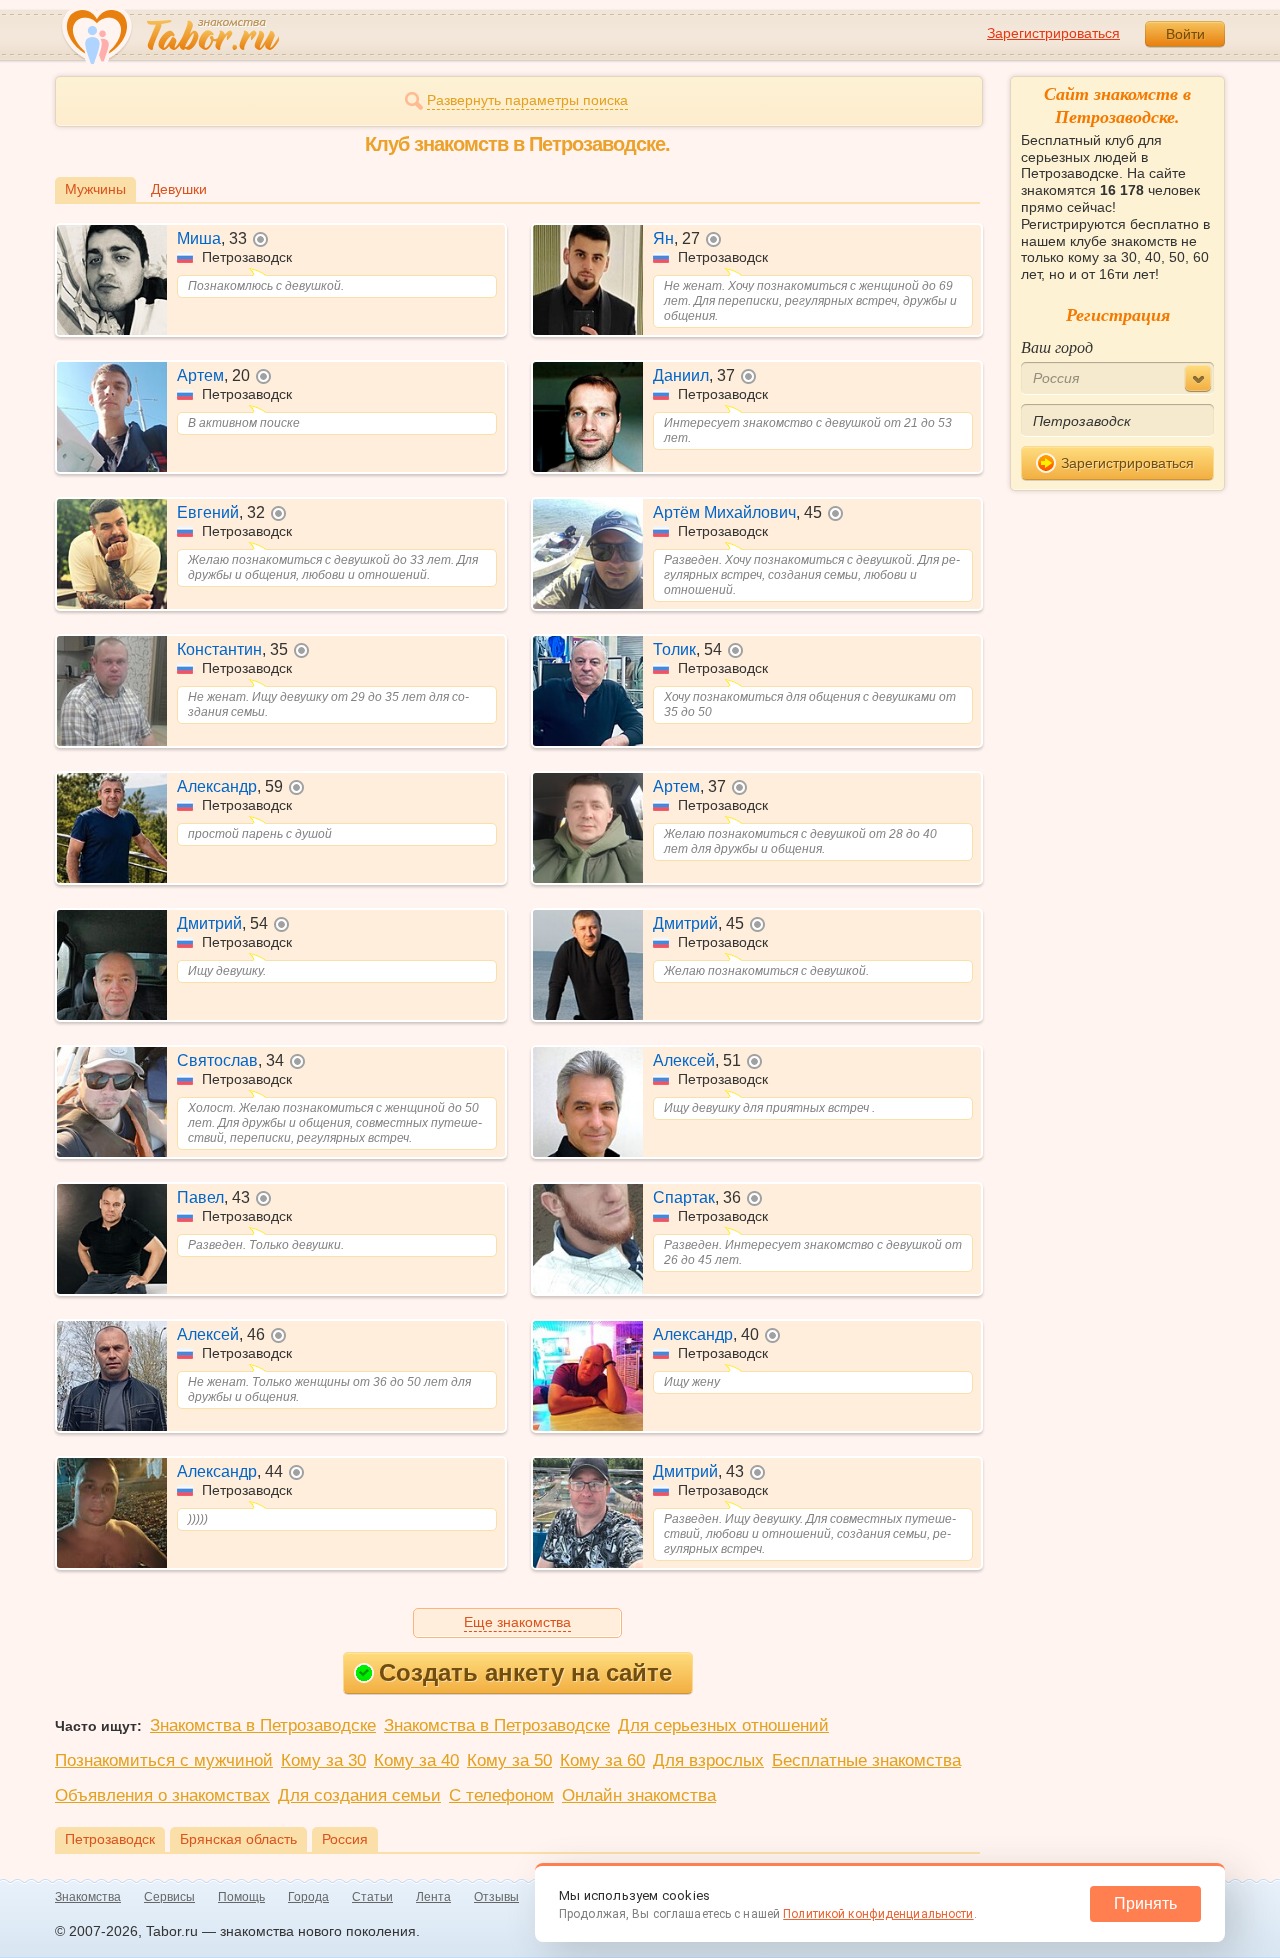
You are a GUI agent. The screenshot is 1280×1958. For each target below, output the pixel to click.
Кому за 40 (416, 1760)
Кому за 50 (509, 1760)
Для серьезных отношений (723, 1725)
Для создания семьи (359, 1795)
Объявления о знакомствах (162, 1795)
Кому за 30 (323, 1760)
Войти (1185, 34)
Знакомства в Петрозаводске (263, 1725)
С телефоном (501, 1795)
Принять (1145, 1903)
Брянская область (238, 1839)
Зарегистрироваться (1053, 33)
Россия (345, 1839)
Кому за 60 (602, 1760)
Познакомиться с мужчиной (164, 1760)
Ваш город (1057, 346)
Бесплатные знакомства (866, 1760)
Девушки (179, 189)
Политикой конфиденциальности (878, 1914)
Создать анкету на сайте (525, 1672)
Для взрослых (708, 1760)
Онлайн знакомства (639, 1795)
